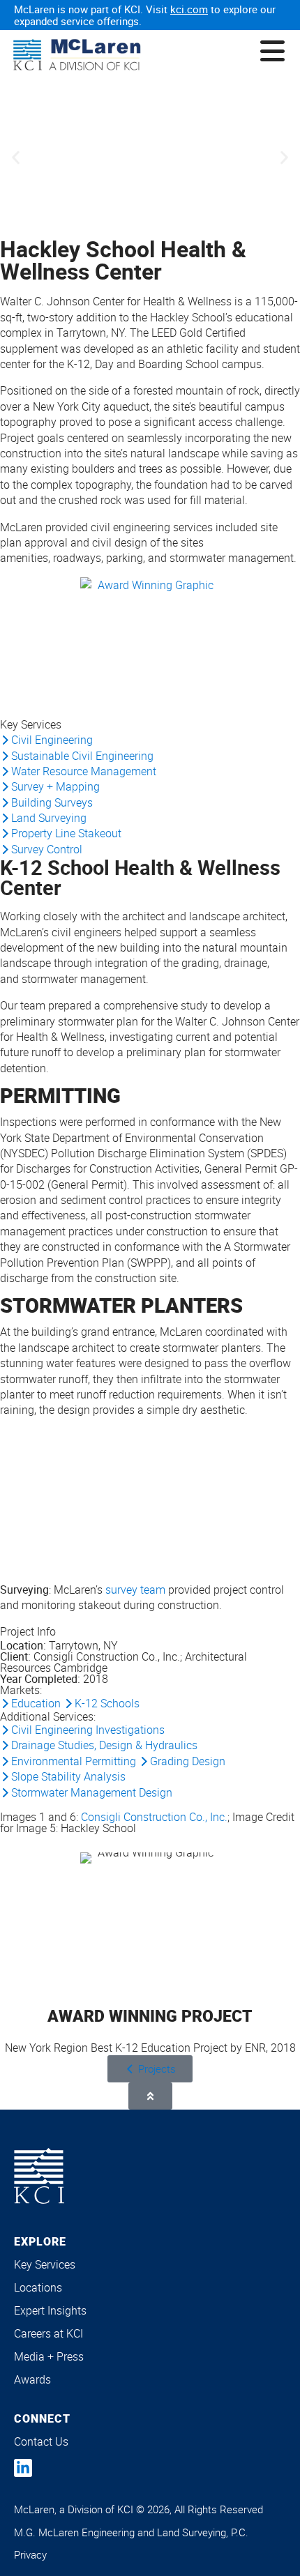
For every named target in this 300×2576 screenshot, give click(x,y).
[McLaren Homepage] (77, 55)
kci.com (189, 9)
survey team (135, 1590)
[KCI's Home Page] (39, 2176)
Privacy (30, 2554)
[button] (16, 158)
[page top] (150, 2096)
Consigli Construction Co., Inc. (154, 1817)
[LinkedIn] (23, 2468)
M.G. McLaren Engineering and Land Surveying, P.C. (131, 2532)
